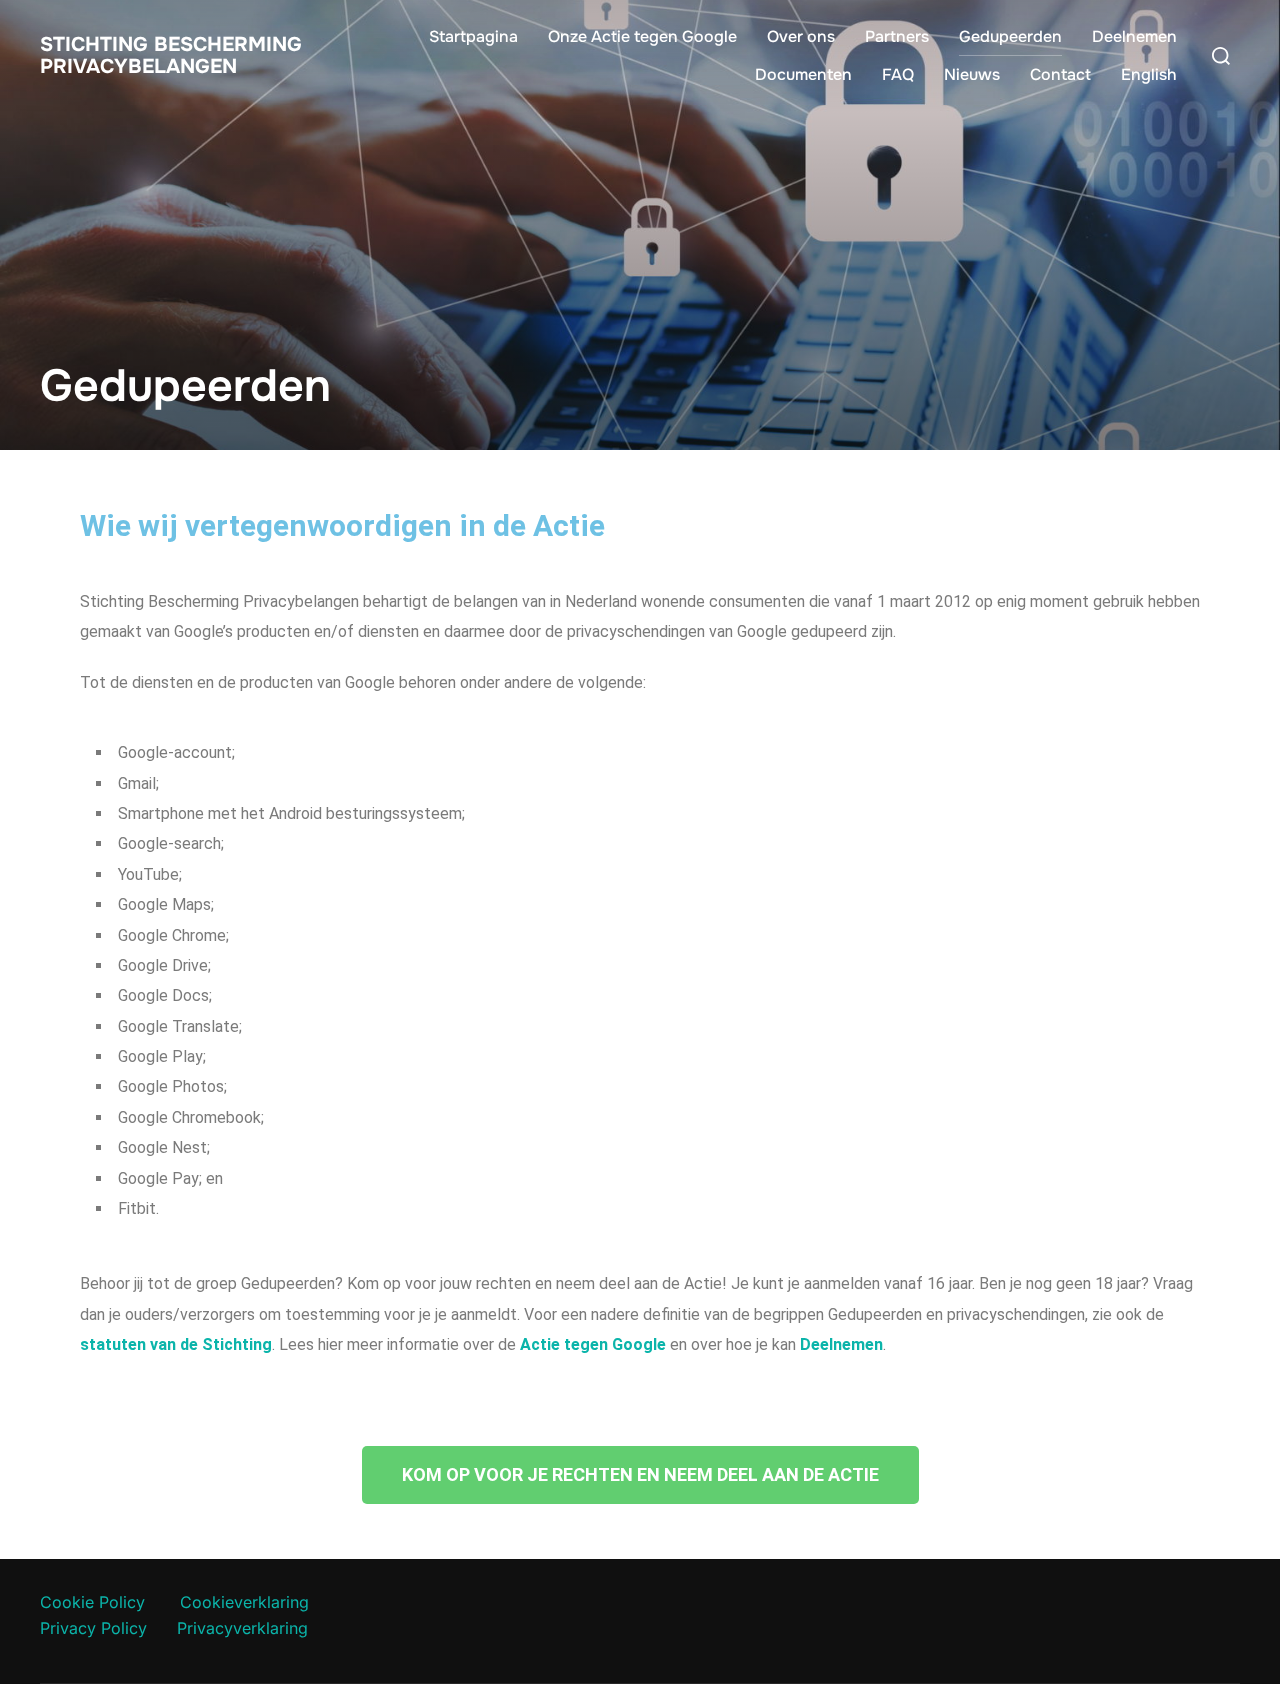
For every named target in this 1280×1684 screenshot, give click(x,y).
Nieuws (972, 74)
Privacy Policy (93, 1628)
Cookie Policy (92, 1602)
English (1149, 74)
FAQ (898, 74)
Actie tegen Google (593, 1344)
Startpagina (473, 36)
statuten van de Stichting (176, 1344)
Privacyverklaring (242, 1628)
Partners (897, 36)
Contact (1060, 74)
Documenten (803, 74)
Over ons (801, 36)
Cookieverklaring (244, 1602)
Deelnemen (1134, 36)
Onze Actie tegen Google (642, 36)
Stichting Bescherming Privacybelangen (171, 56)
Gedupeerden (1010, 36)
